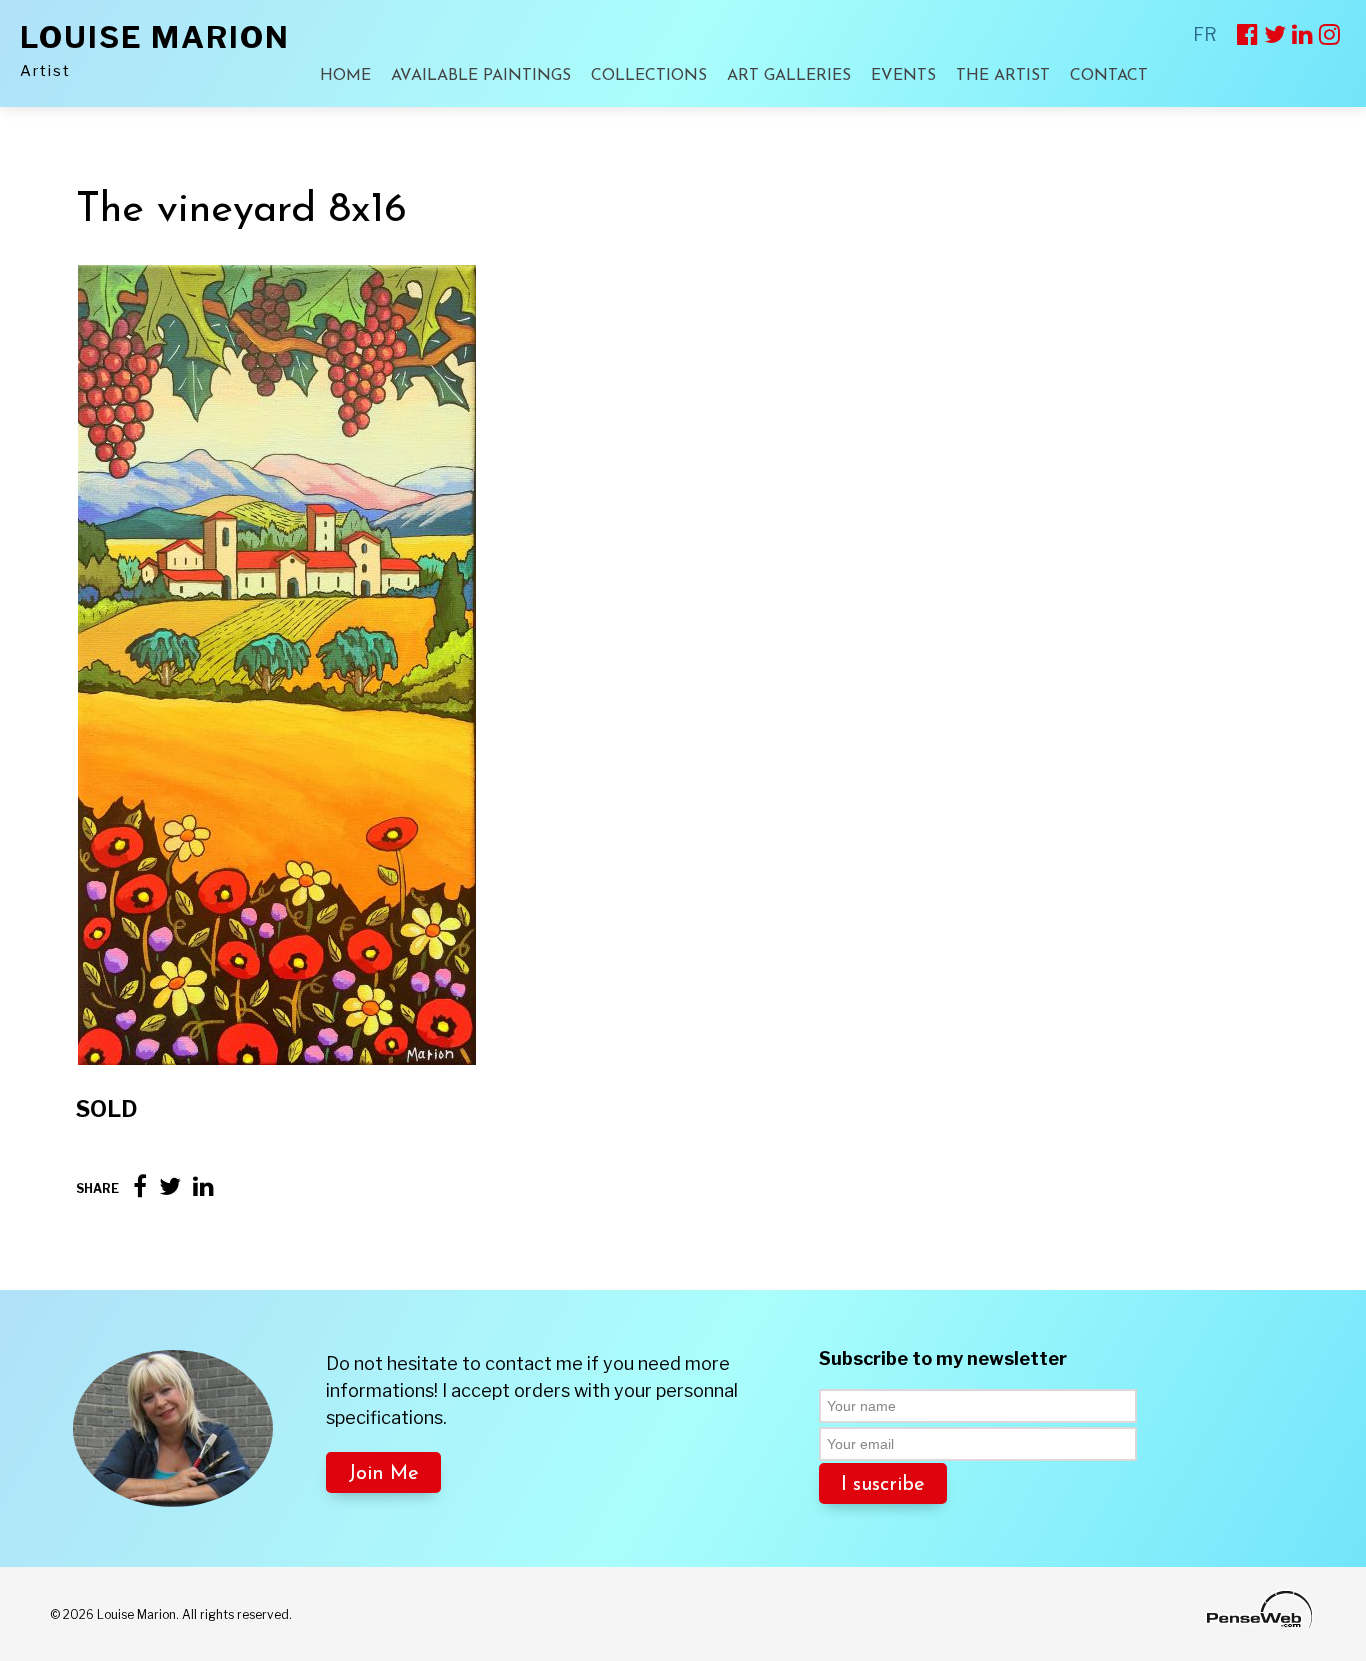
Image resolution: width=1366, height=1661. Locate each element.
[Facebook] (140, 1186)
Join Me (383, 1474)
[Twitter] (170, 1186)
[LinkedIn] (203, 1186)
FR (1205, 34)
